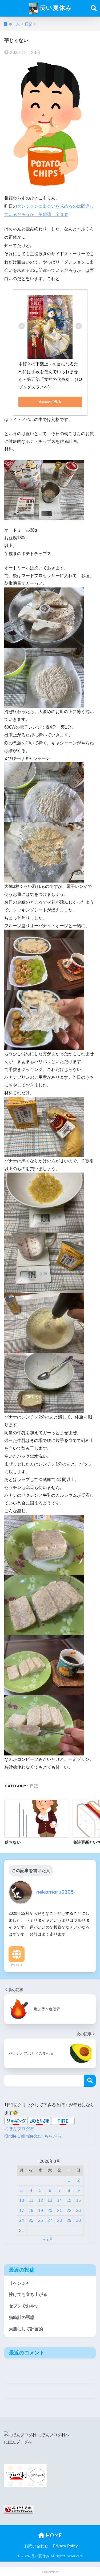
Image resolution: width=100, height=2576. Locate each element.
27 (50, 2220)
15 (69, 2200)
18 (31, 2211)
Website (17, 1965)
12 (41, 2200)
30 (78, 2220)
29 (69, 2220)
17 (22, 2211)
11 (31, 2200)
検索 (90, 2081)
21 (59, 2211)
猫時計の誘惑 (22, 2317)
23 (78, 2211)
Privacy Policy (65, 2546)
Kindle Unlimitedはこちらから (33, 2136)
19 (41, 2211)
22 (69, 2211)
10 (22, 2200)
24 (22, 2220)
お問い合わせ (36, 2546)
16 (78, 2200)
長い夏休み (55, 8)
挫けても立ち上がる (28, 2294)
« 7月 (48, 2239)
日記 (34, 1786)
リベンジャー (22, 2283)
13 (50, 2200)
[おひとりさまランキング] (19, 2509)
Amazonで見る (50, 402)
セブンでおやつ (24, 2306)
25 (31, 2220)
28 (59, 2220)
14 (59, 2200)
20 (50, 2211)
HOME (53, 2535)
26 (41, 2220)
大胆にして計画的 (26, 2329)
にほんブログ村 (19, 2129)
